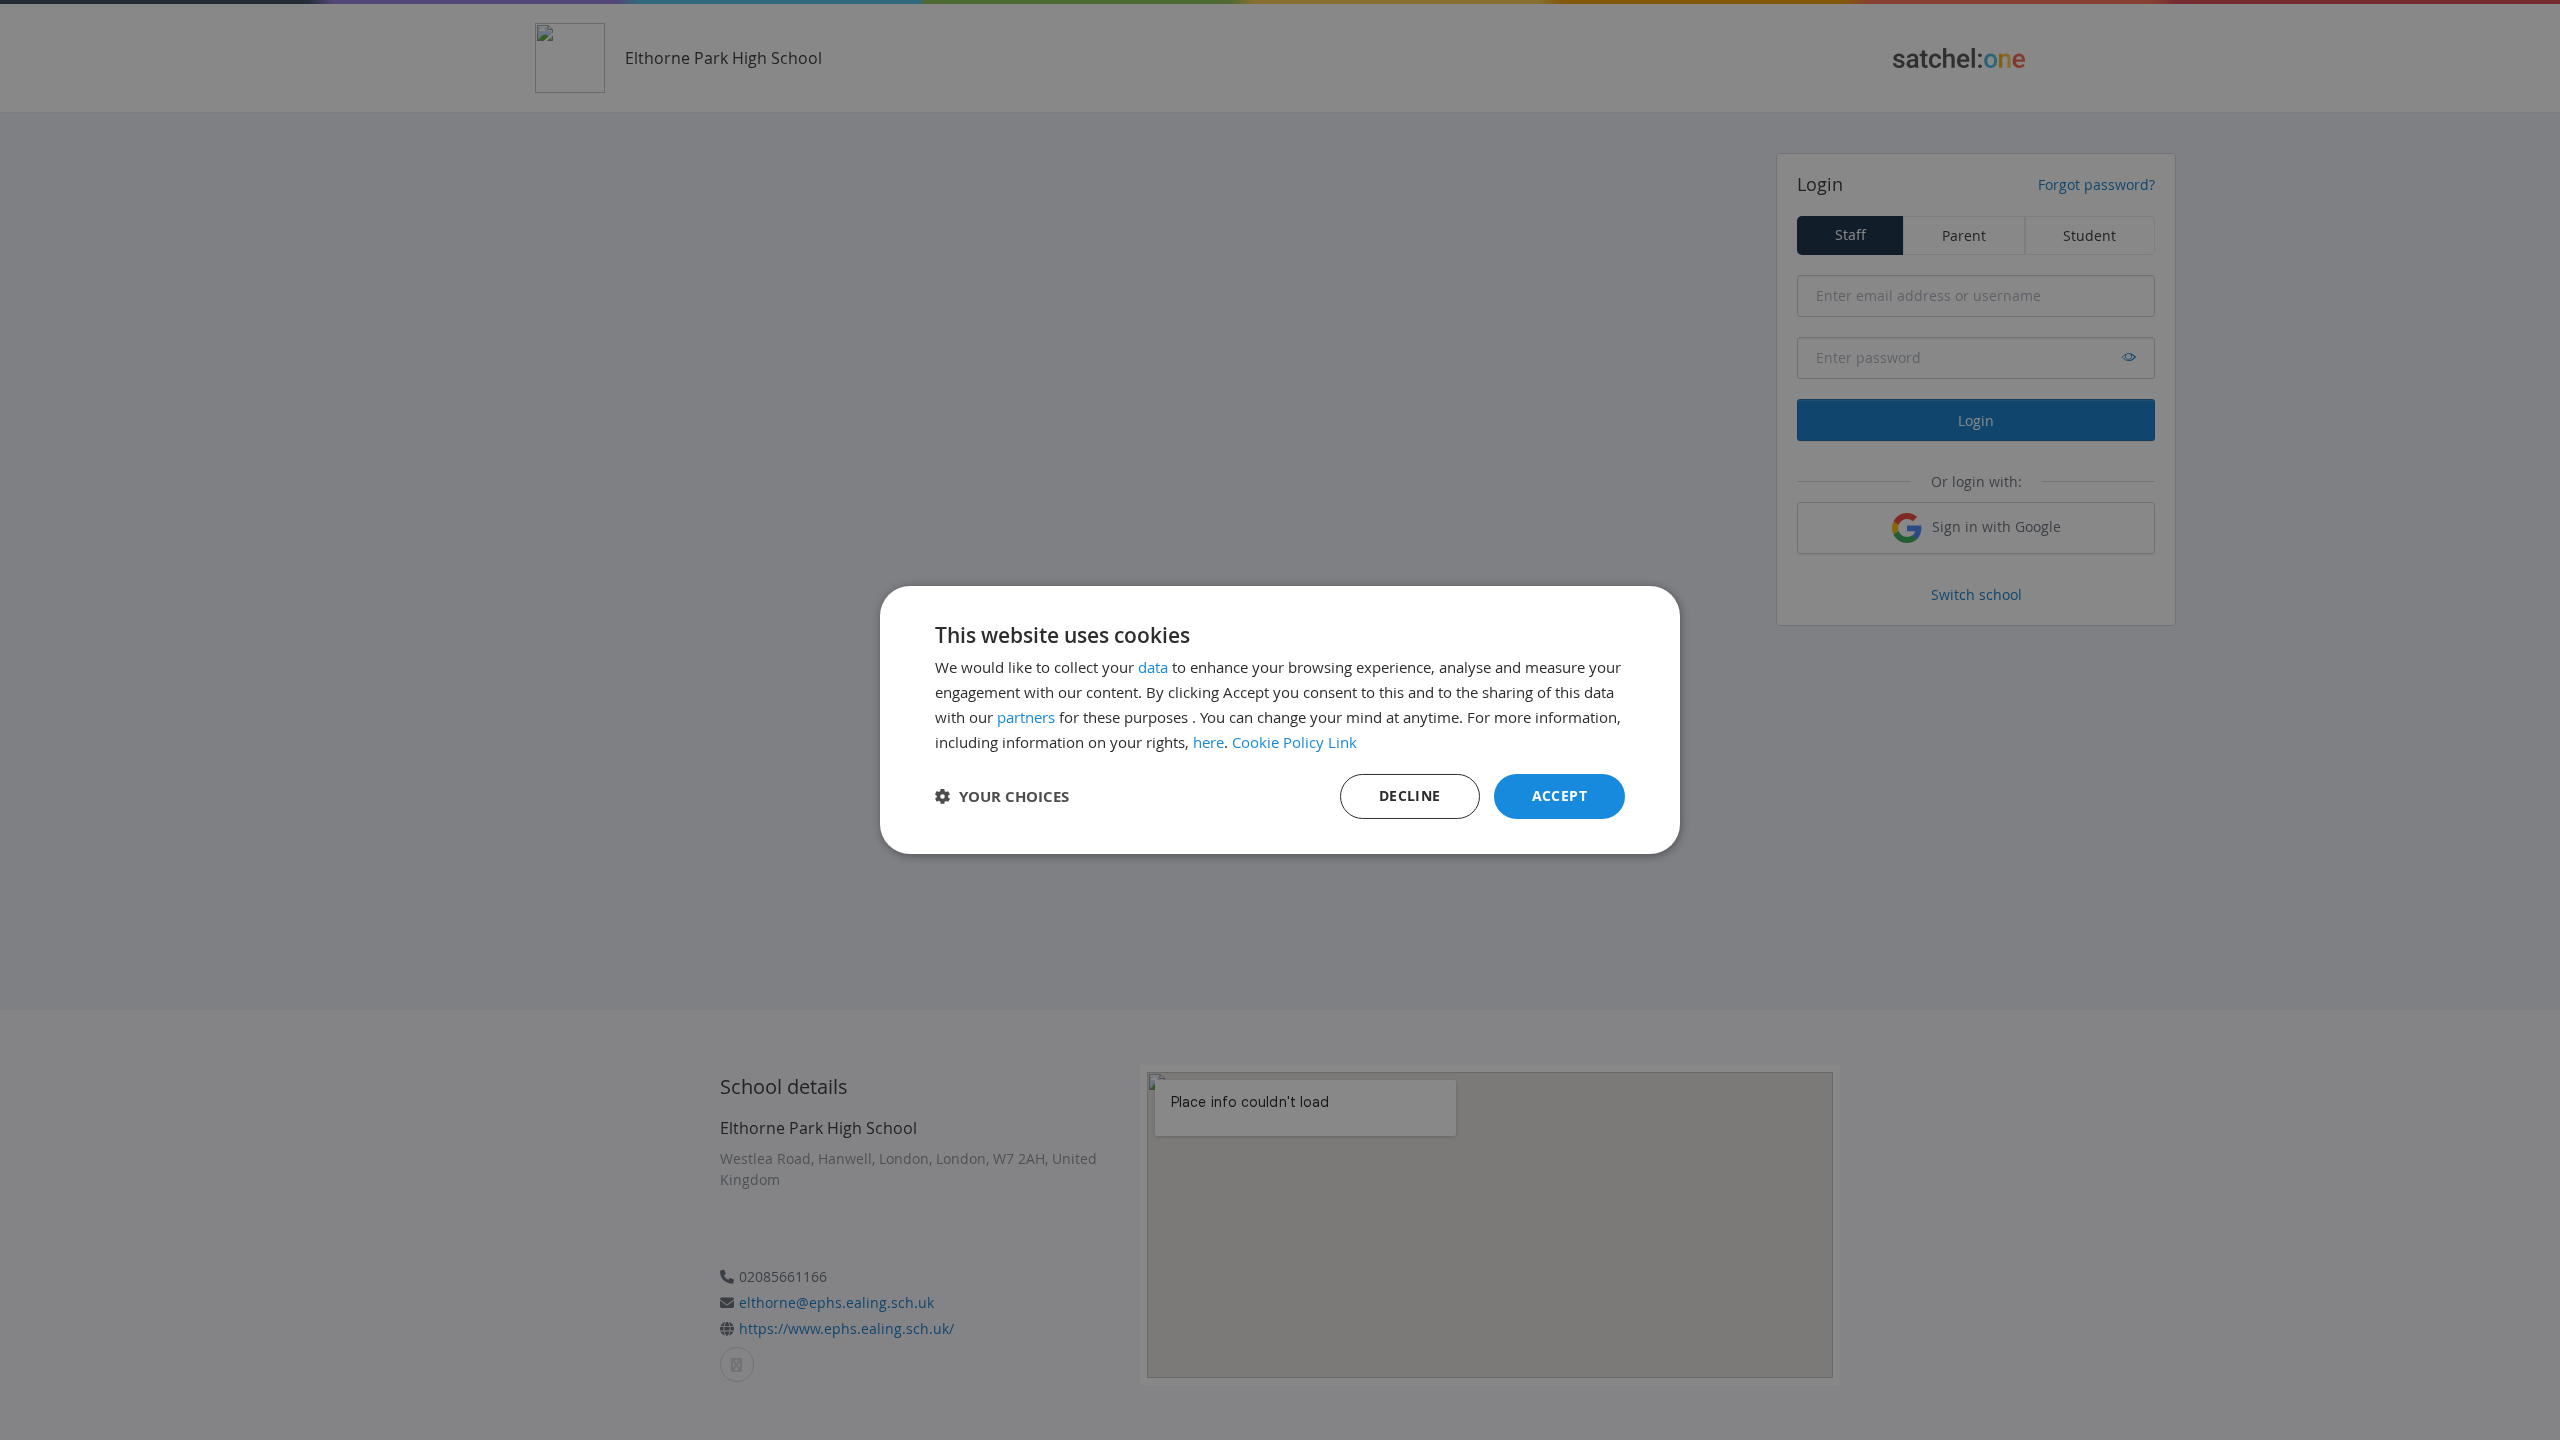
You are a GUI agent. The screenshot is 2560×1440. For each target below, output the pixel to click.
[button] (1002, 796)
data (1153, 667)
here (1208, 742)
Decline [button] (1410, 795)
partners (1026, 717)
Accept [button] (1559, 795)
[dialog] (1280, 720)
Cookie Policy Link (1294, 742)
